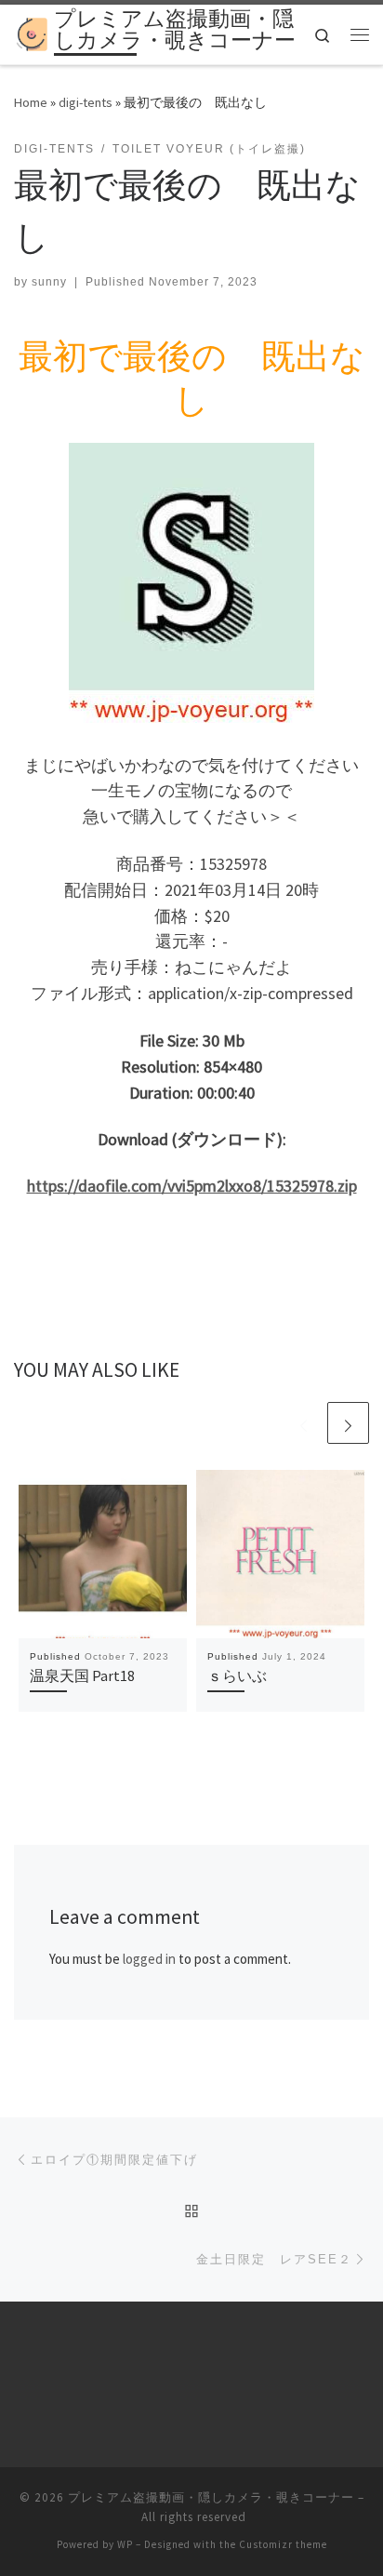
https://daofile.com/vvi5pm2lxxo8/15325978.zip (192, 1186)
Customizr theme (283, 2544)
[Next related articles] (348, 1423)
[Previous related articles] (304, 1423)
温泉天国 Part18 (82, 1675)
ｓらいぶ (237, 1675)
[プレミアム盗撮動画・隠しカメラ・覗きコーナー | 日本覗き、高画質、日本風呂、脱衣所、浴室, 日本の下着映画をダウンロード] (31, 33)
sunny (49, 282)
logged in (149, 1959)
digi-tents (86, 102)
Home (31, 102)
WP (125, 2544)
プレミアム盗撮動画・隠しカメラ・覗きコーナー (211, 2497)
